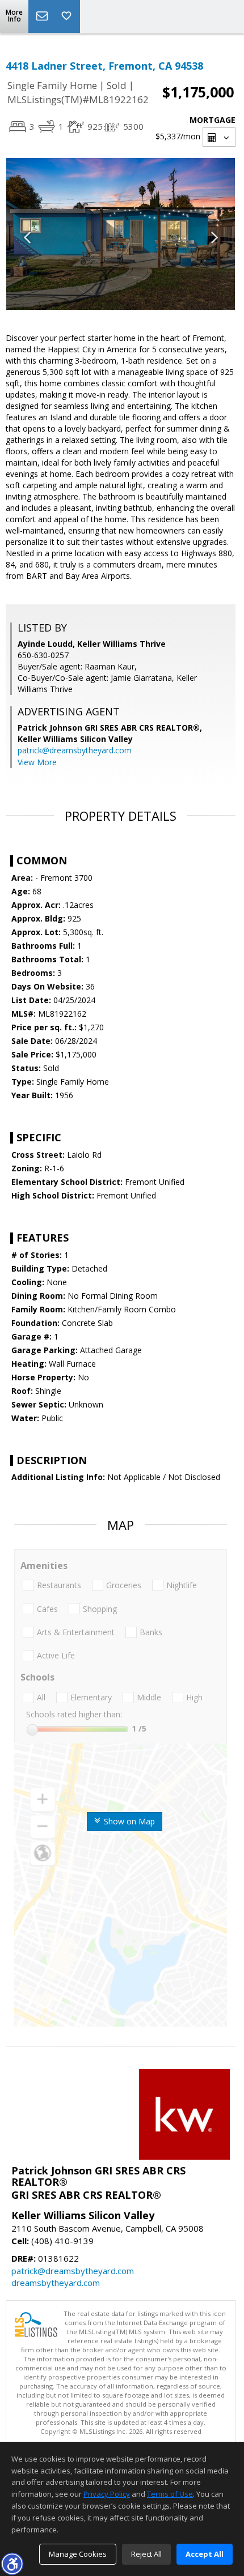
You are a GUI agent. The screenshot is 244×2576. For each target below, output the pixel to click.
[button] (12, 2564)
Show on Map (128, 1821)
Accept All (205, 2554)
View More (37, 762)
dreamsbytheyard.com (56, 2283)
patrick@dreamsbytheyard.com (75, 750)
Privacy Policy (107, 2494)
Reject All (146, 2554)
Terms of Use (170, 2494)
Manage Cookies (78, 2554)
